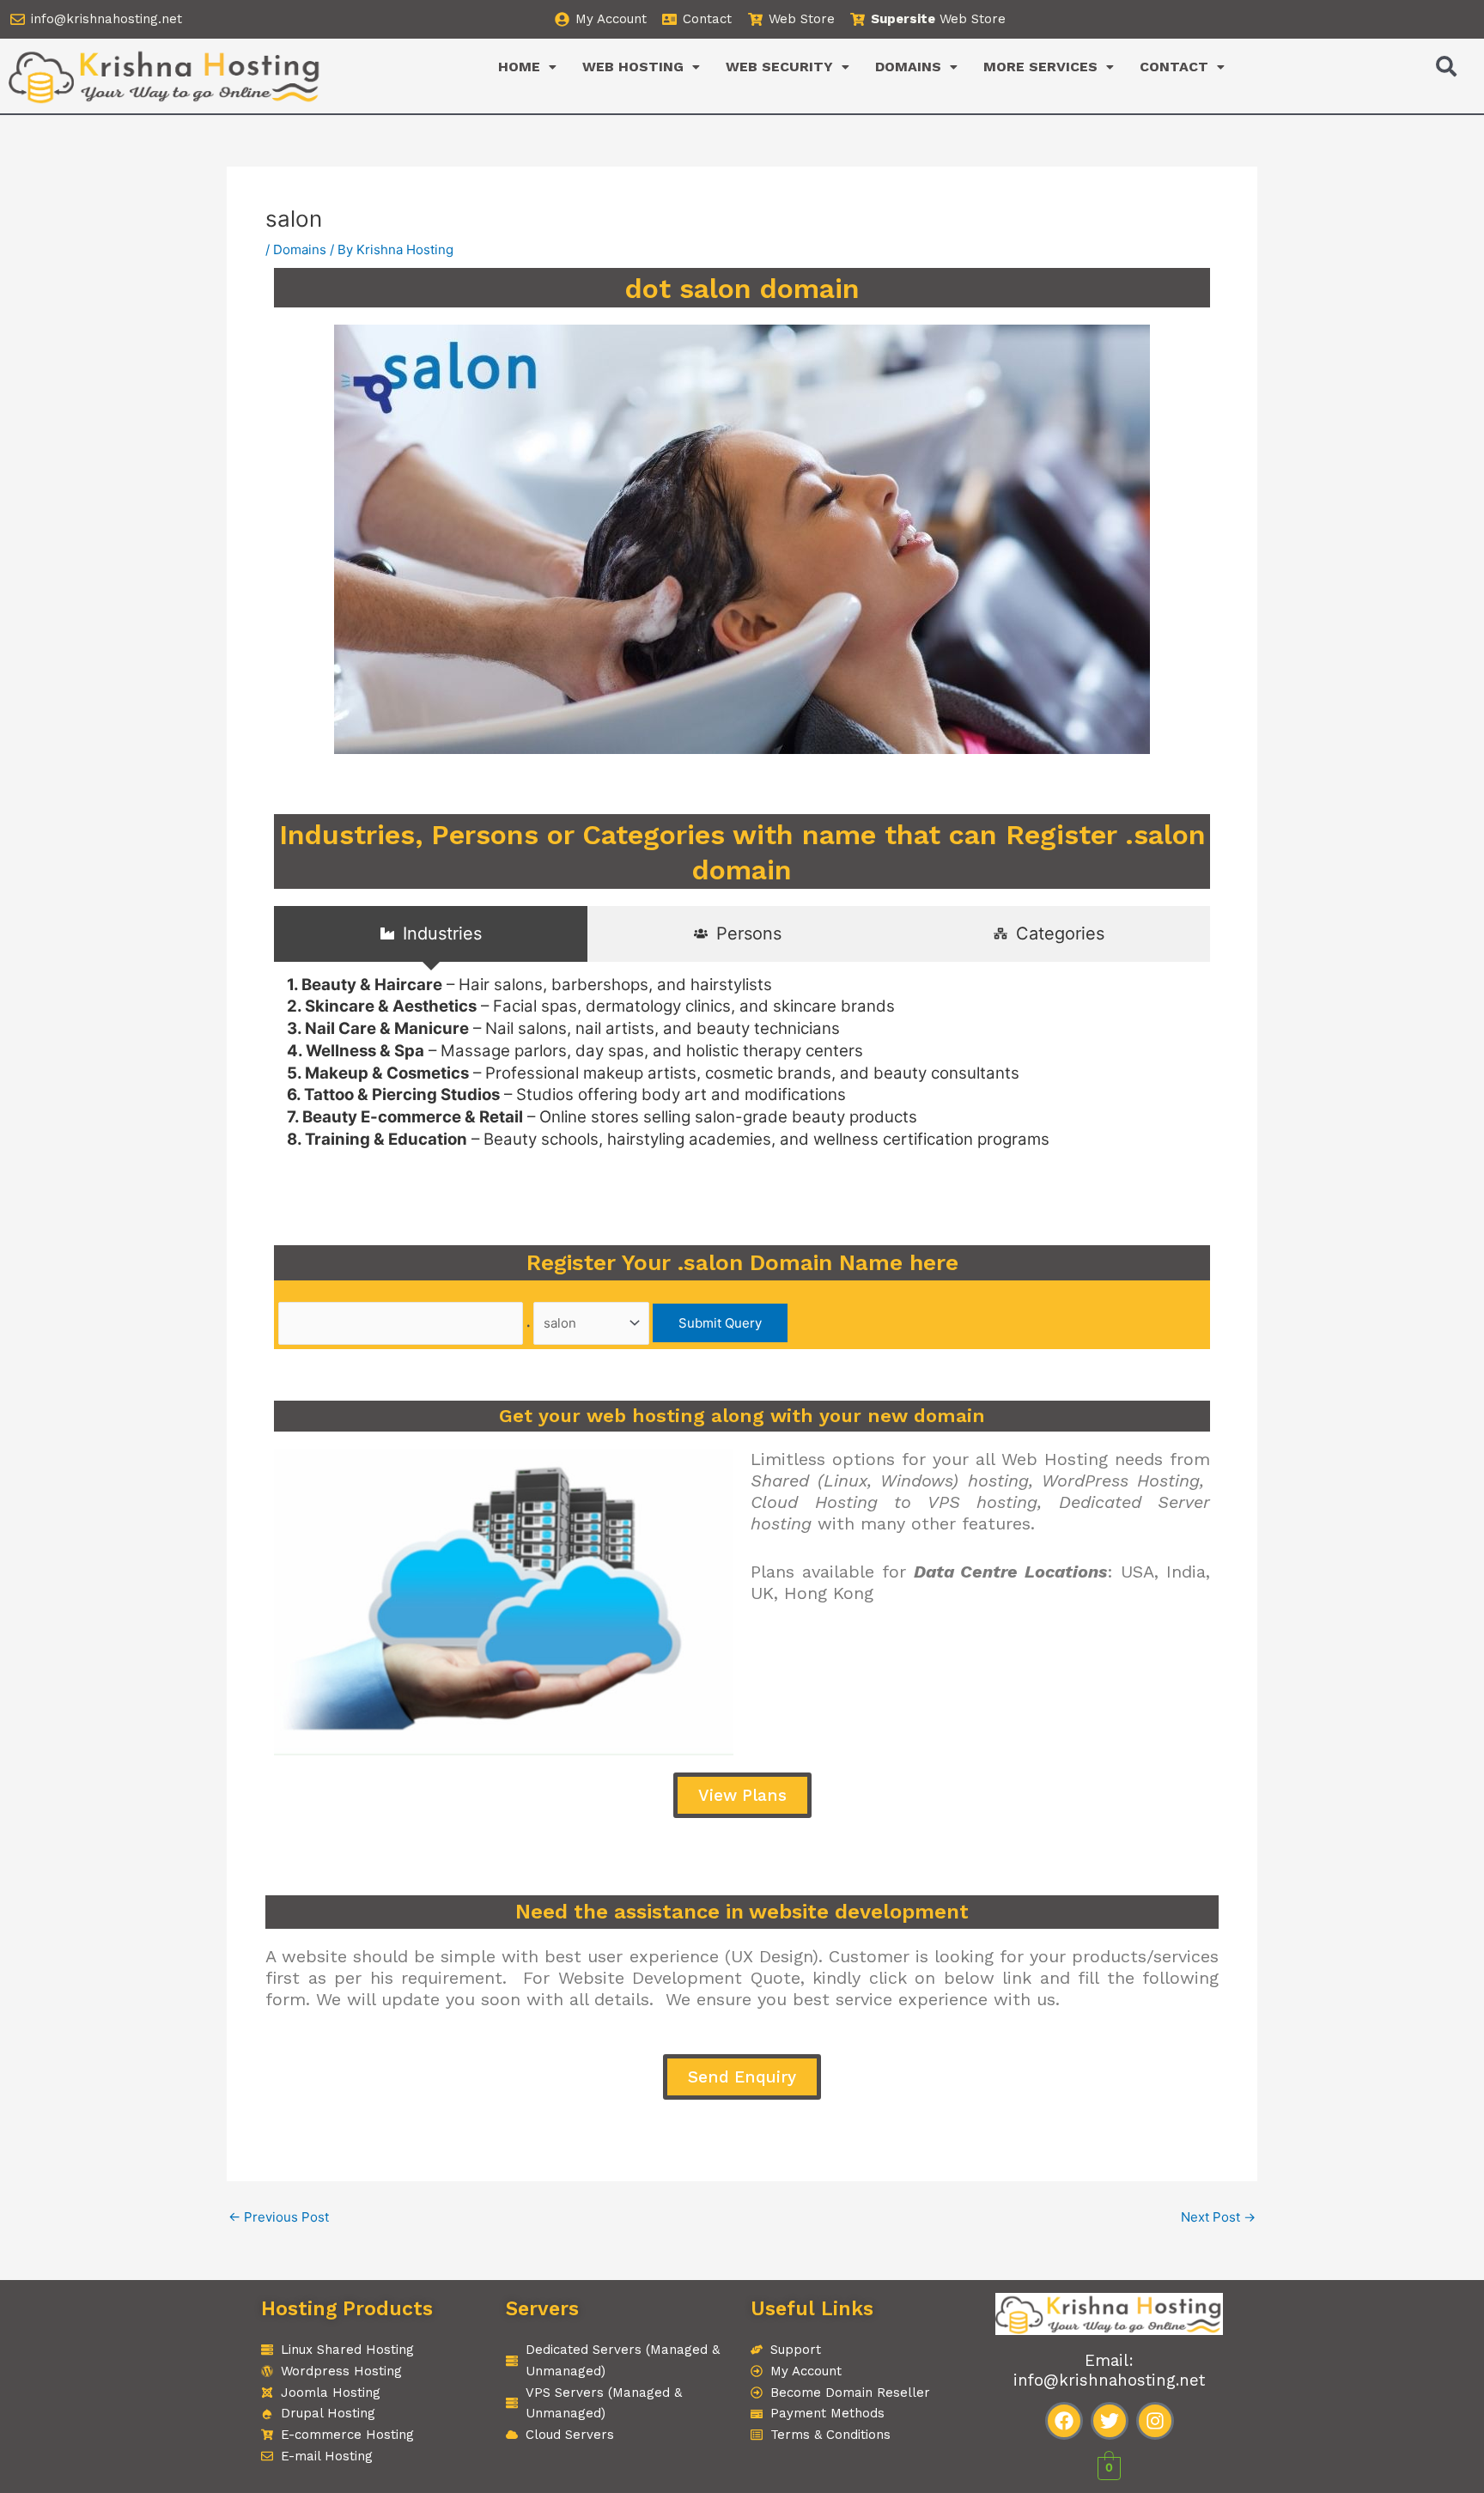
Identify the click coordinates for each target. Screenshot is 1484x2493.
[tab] (431, 934)
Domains (300, 249)
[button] (527, 67)
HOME (519, 67)
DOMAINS (908, 67)
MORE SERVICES (1040, 67)
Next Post (1218, 2217)
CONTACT (1174, 67)
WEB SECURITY (779, 67)
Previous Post (279, 2217)
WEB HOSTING (633, 67)
